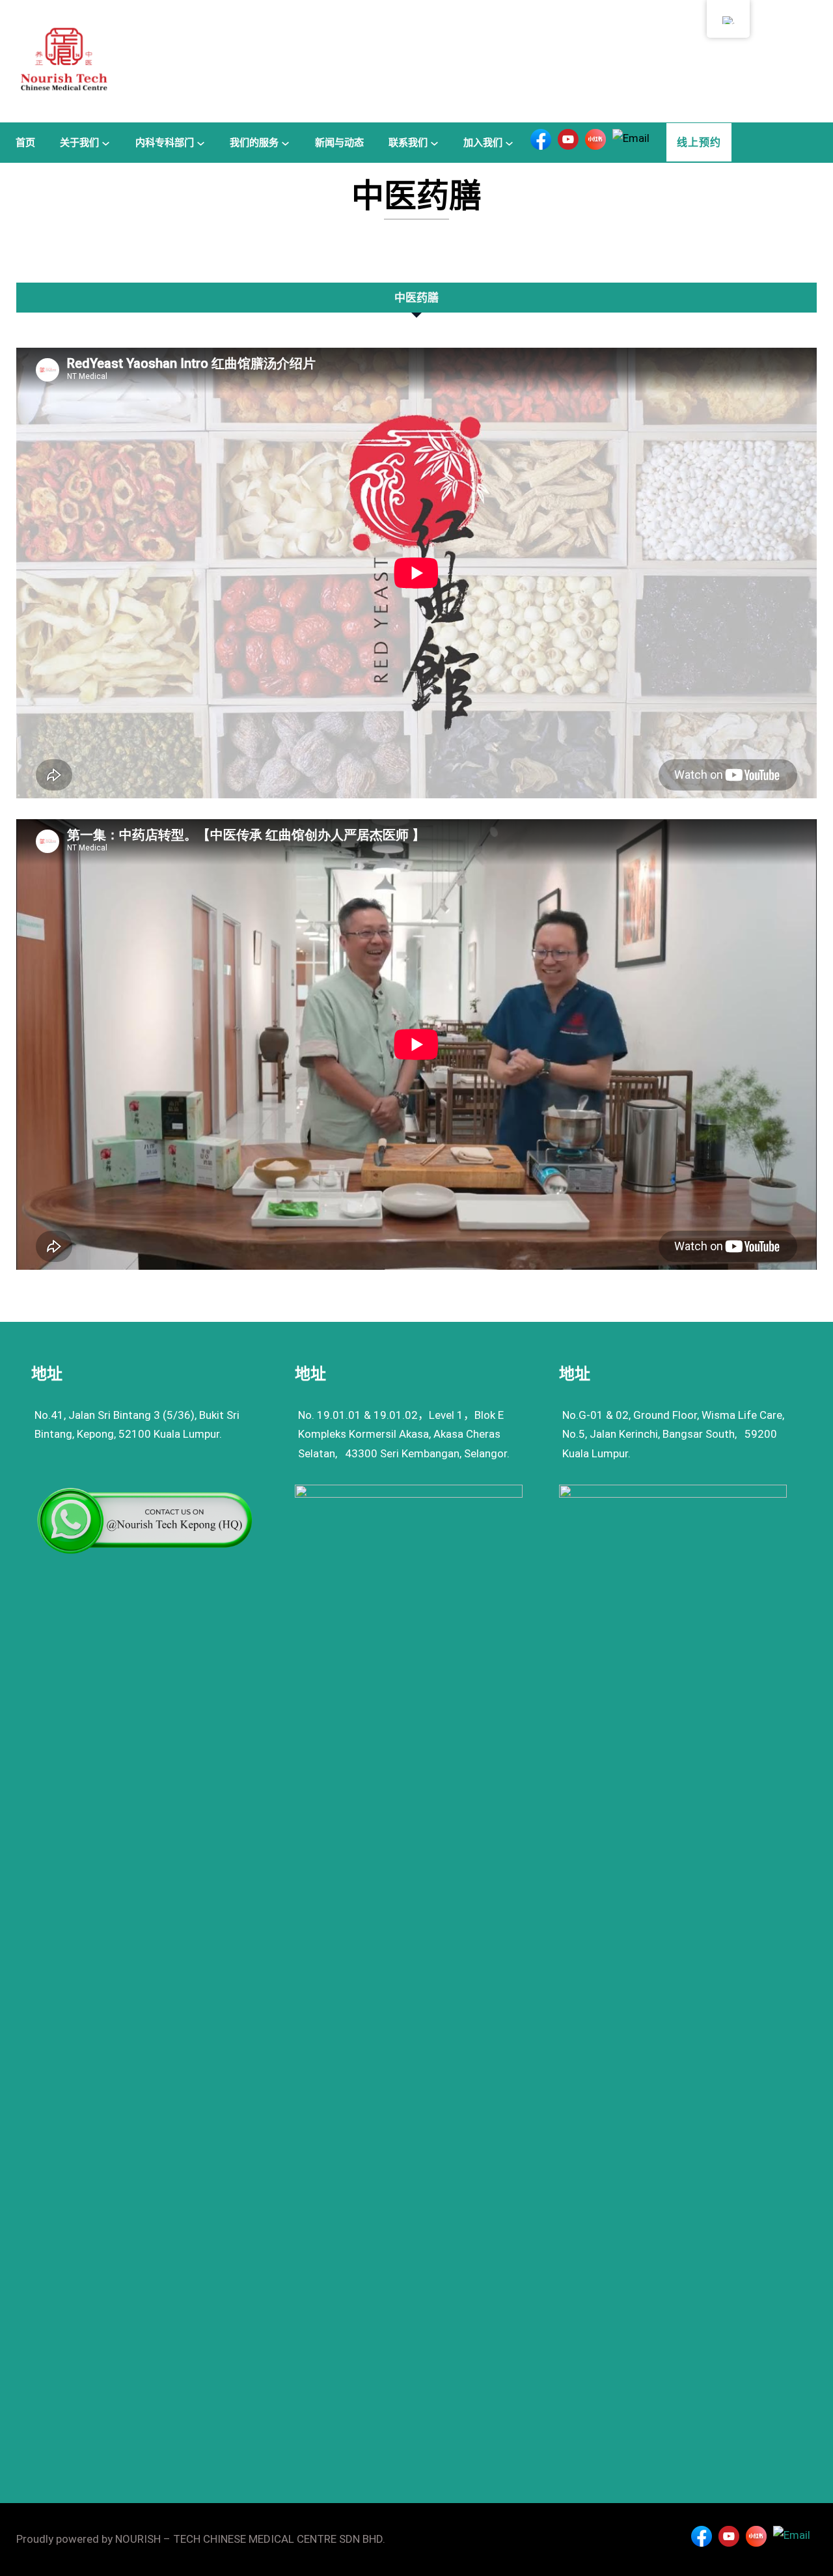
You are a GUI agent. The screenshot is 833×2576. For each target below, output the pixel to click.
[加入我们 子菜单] (509, 142)
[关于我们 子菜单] (106, 142)
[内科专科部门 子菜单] (201, 142)
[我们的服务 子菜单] (285, 142)
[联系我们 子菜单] (434, 142)
